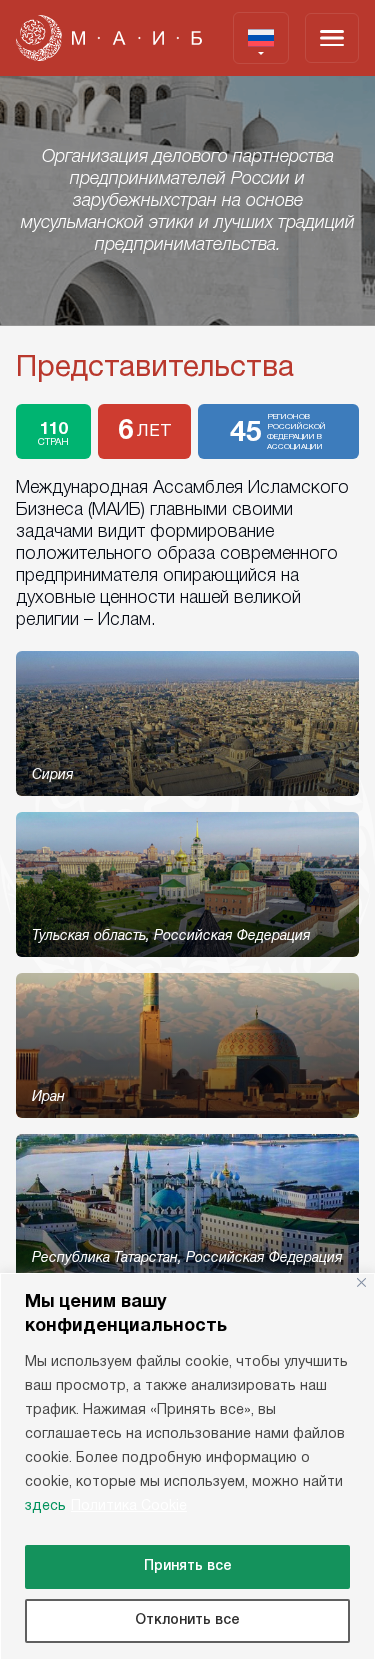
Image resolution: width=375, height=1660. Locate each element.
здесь (45, 1506)
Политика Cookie (129, 1506)
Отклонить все (187, 1620)
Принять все (188, 1566)
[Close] (361, 1282)
